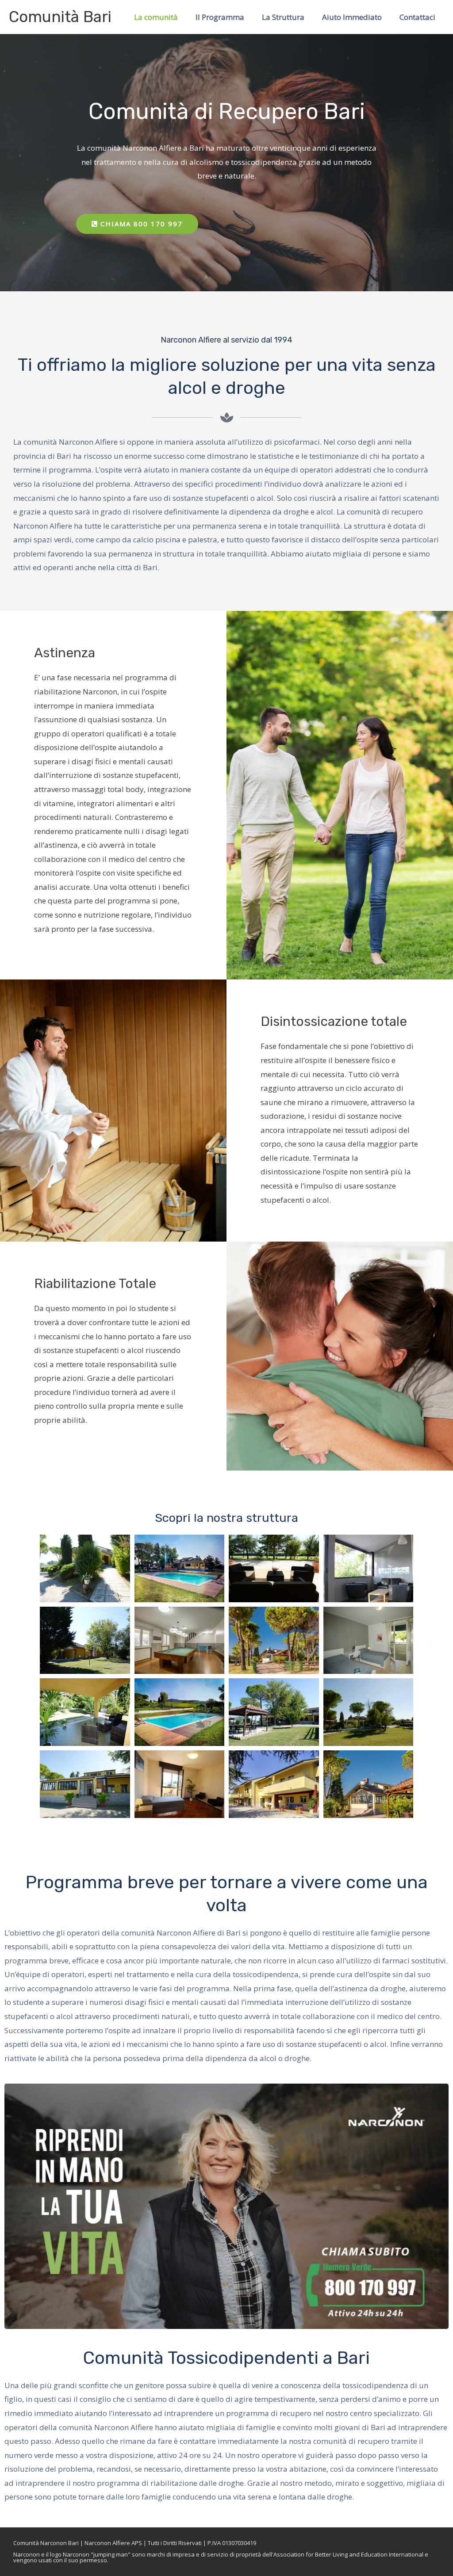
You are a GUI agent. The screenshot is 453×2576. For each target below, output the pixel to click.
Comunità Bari (60, 17)
